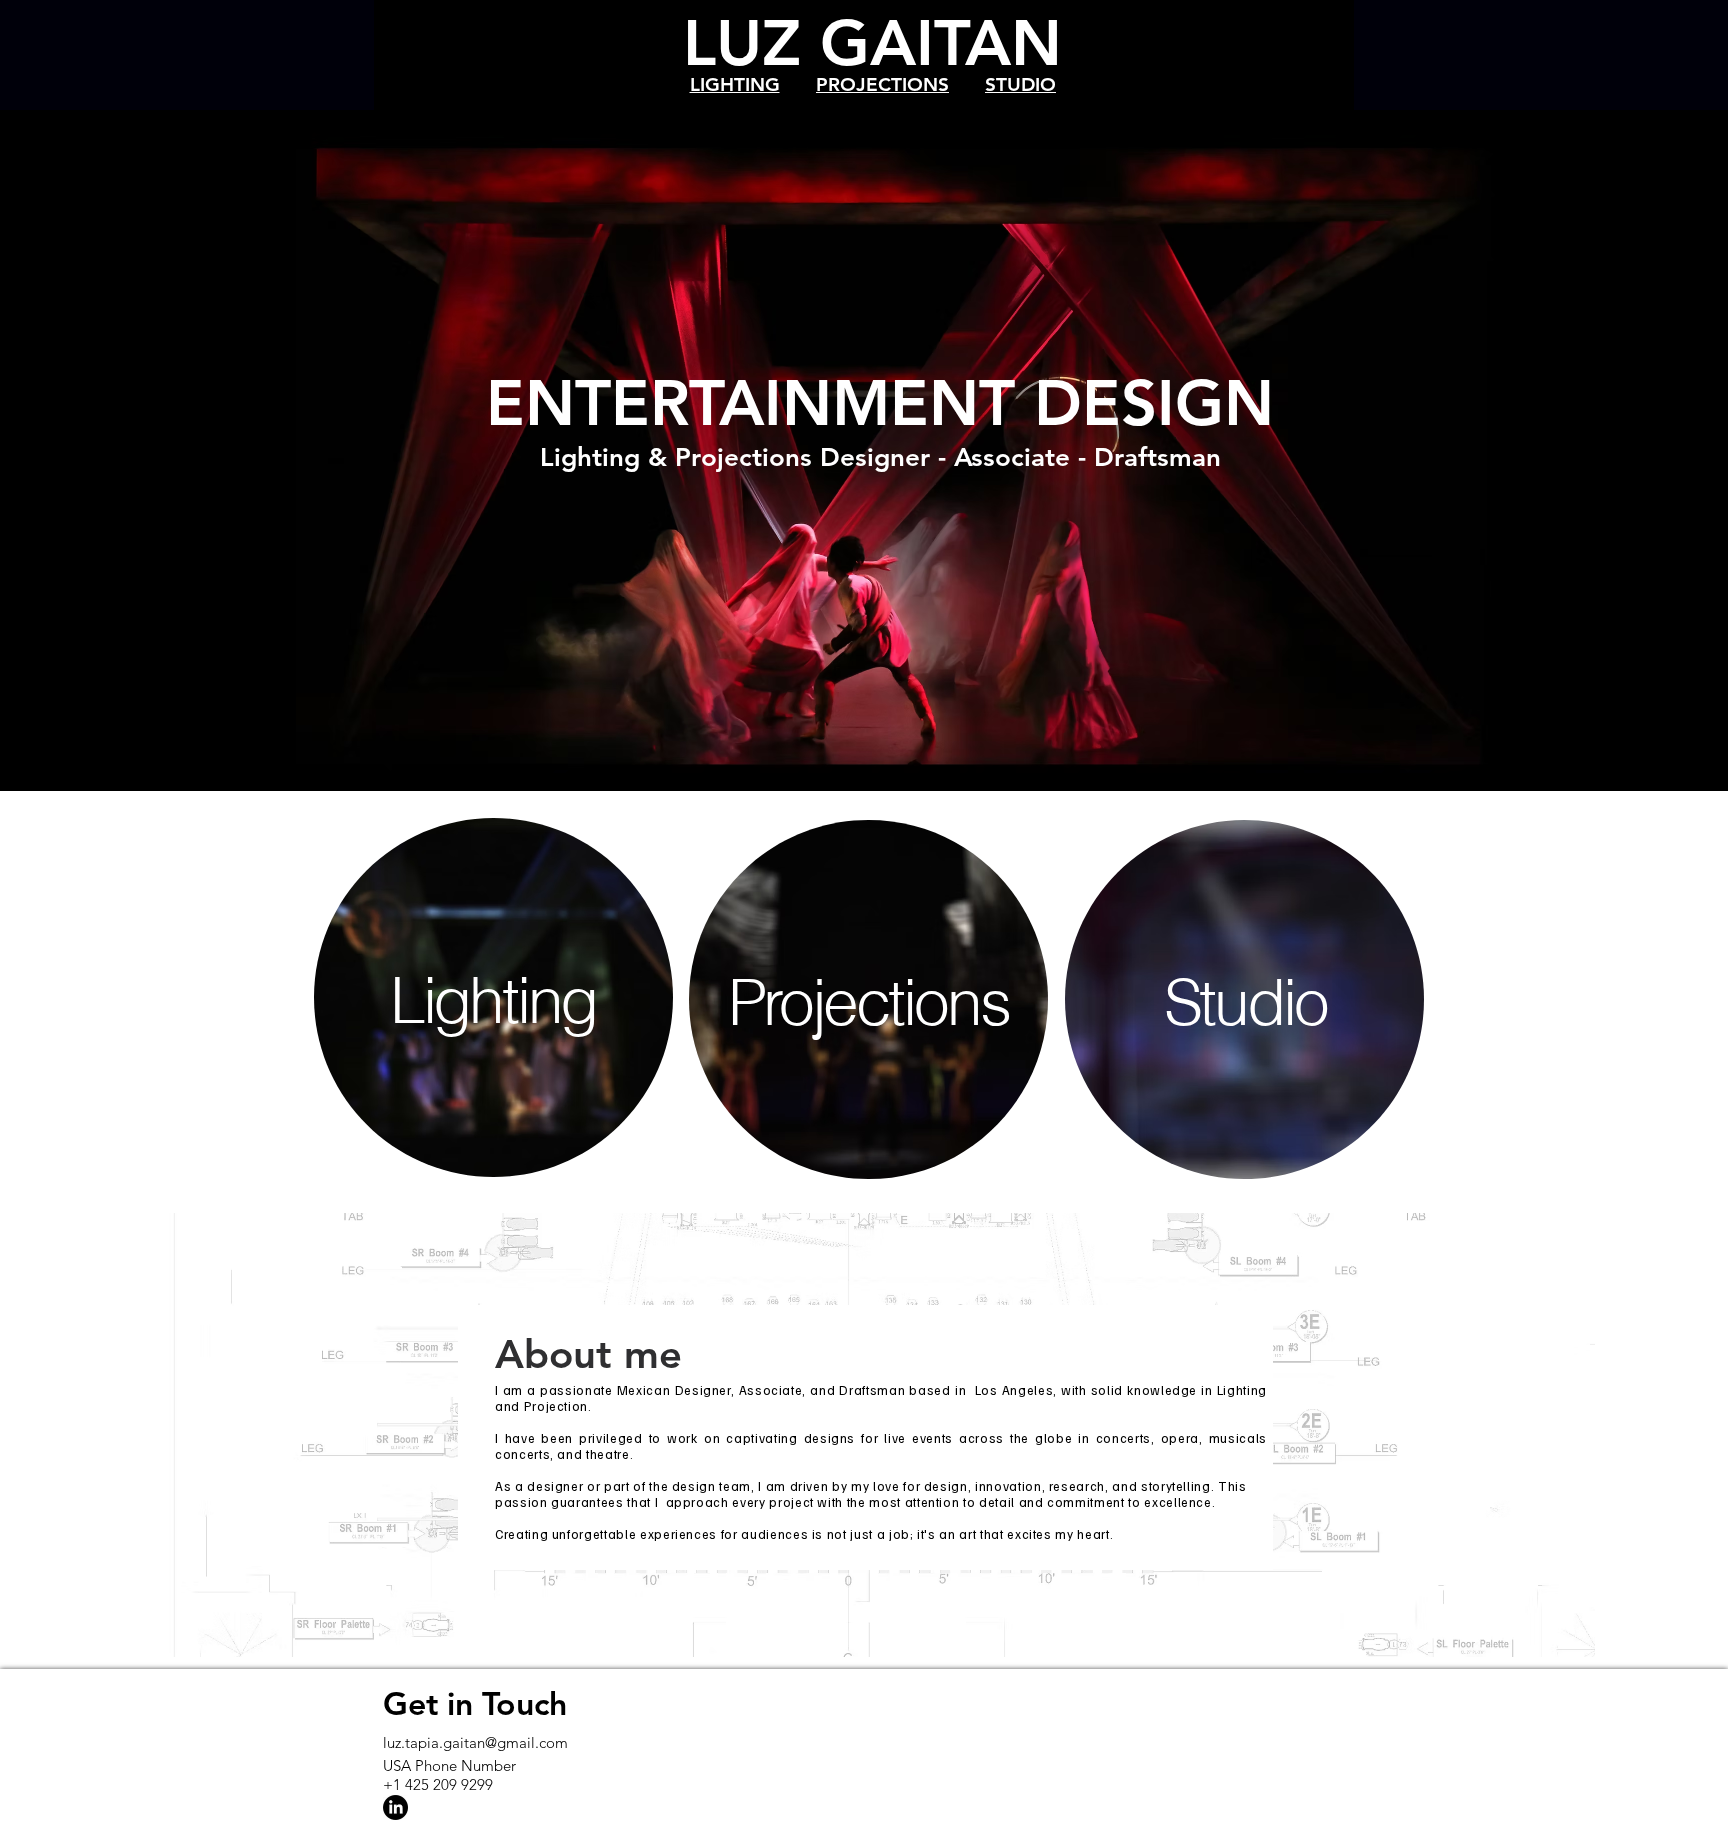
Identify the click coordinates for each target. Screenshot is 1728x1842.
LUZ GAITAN (872, 42)
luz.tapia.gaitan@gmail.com (475, 1742)
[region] (494, 999)
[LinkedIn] (395, 1807)
